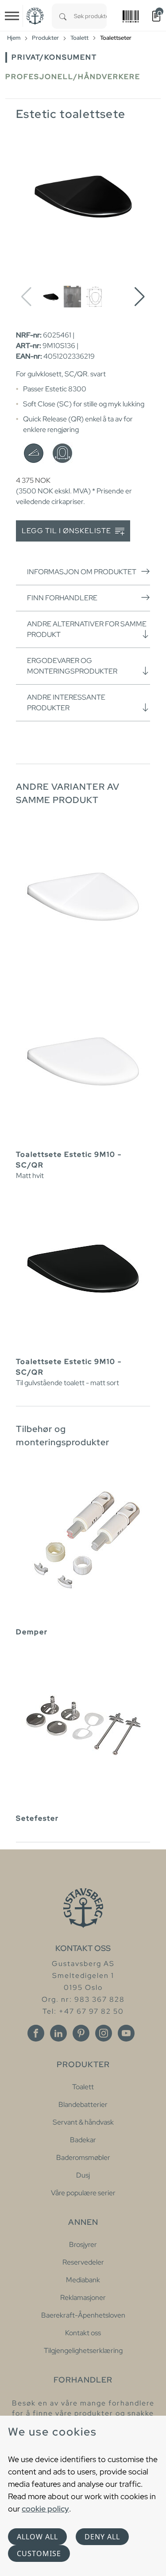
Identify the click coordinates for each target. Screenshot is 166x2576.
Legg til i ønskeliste (67, 531)
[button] (140, 297)
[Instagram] (104, 2033)
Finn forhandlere (62, 598)
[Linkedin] (58, 2033)
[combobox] (90, 16)
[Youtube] (126, 2033)
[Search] (63, 16)
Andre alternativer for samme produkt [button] (87, 629)
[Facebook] (36, 2033)
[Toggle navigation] (12, 16)
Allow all (37, 2537)
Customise (39, 2553)
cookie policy (45, 2509)
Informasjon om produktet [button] (82, 572)
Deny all (102, 2537)
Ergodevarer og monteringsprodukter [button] (72, 666)
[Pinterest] (81, 2033)
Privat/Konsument (54, 57)
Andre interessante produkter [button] (66, 703)
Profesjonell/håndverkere (73, 77)
